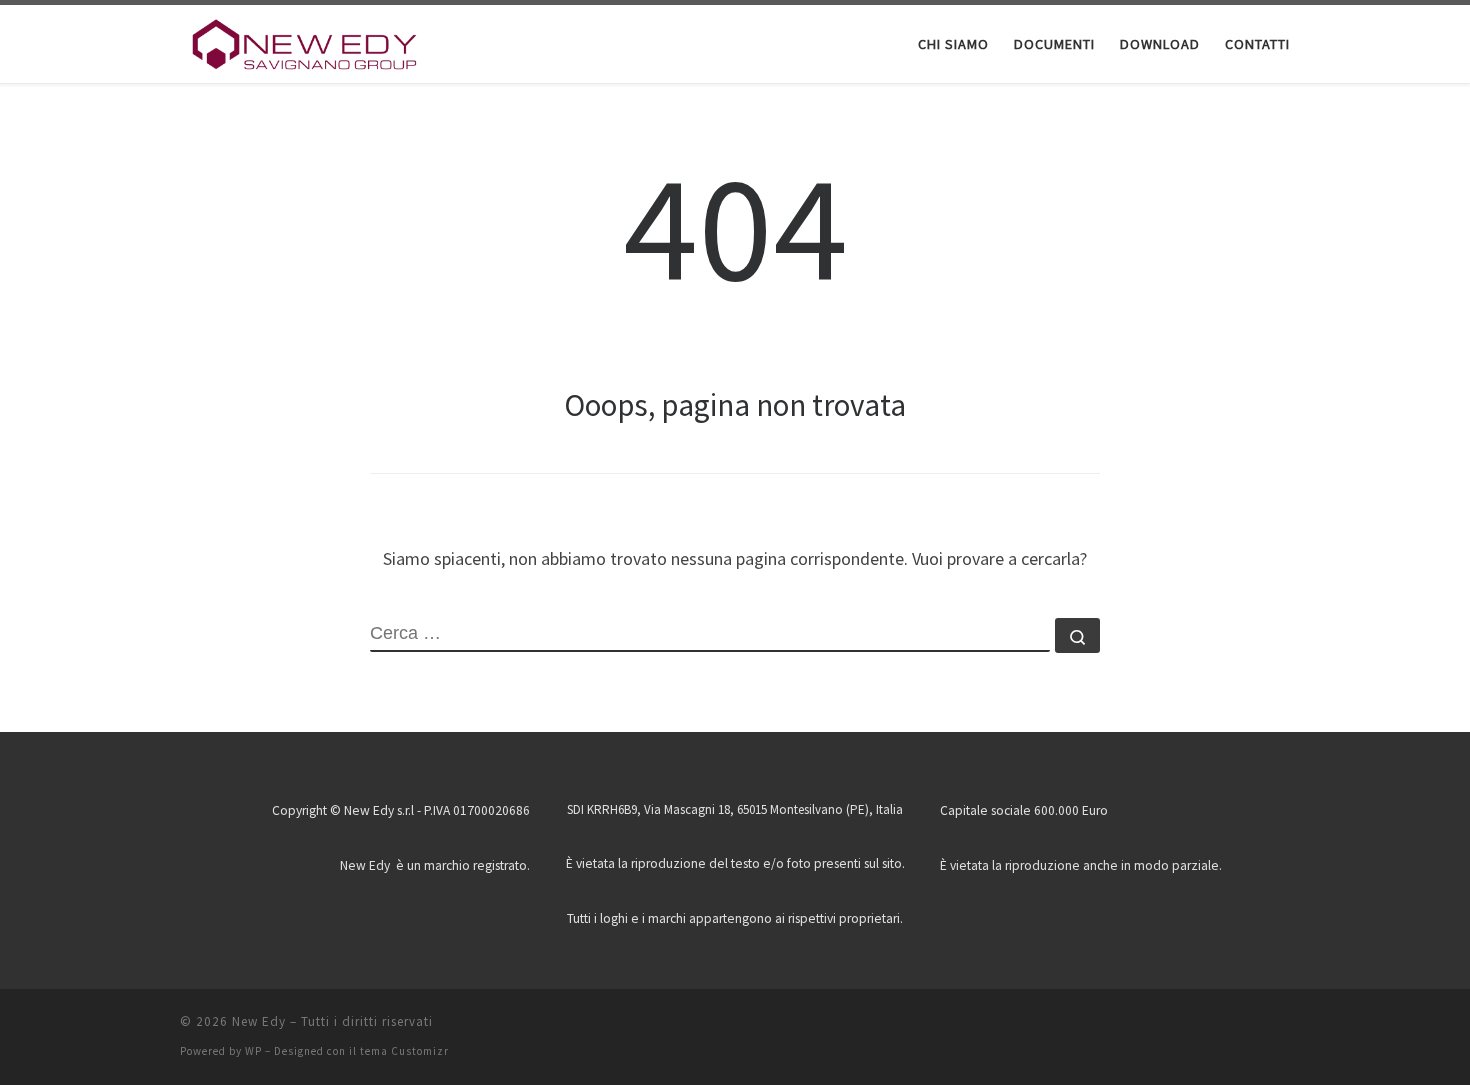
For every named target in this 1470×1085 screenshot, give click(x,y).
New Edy (259, 1021)
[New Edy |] (305, 41)
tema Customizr (404, 1051)
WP (253, 1051)
